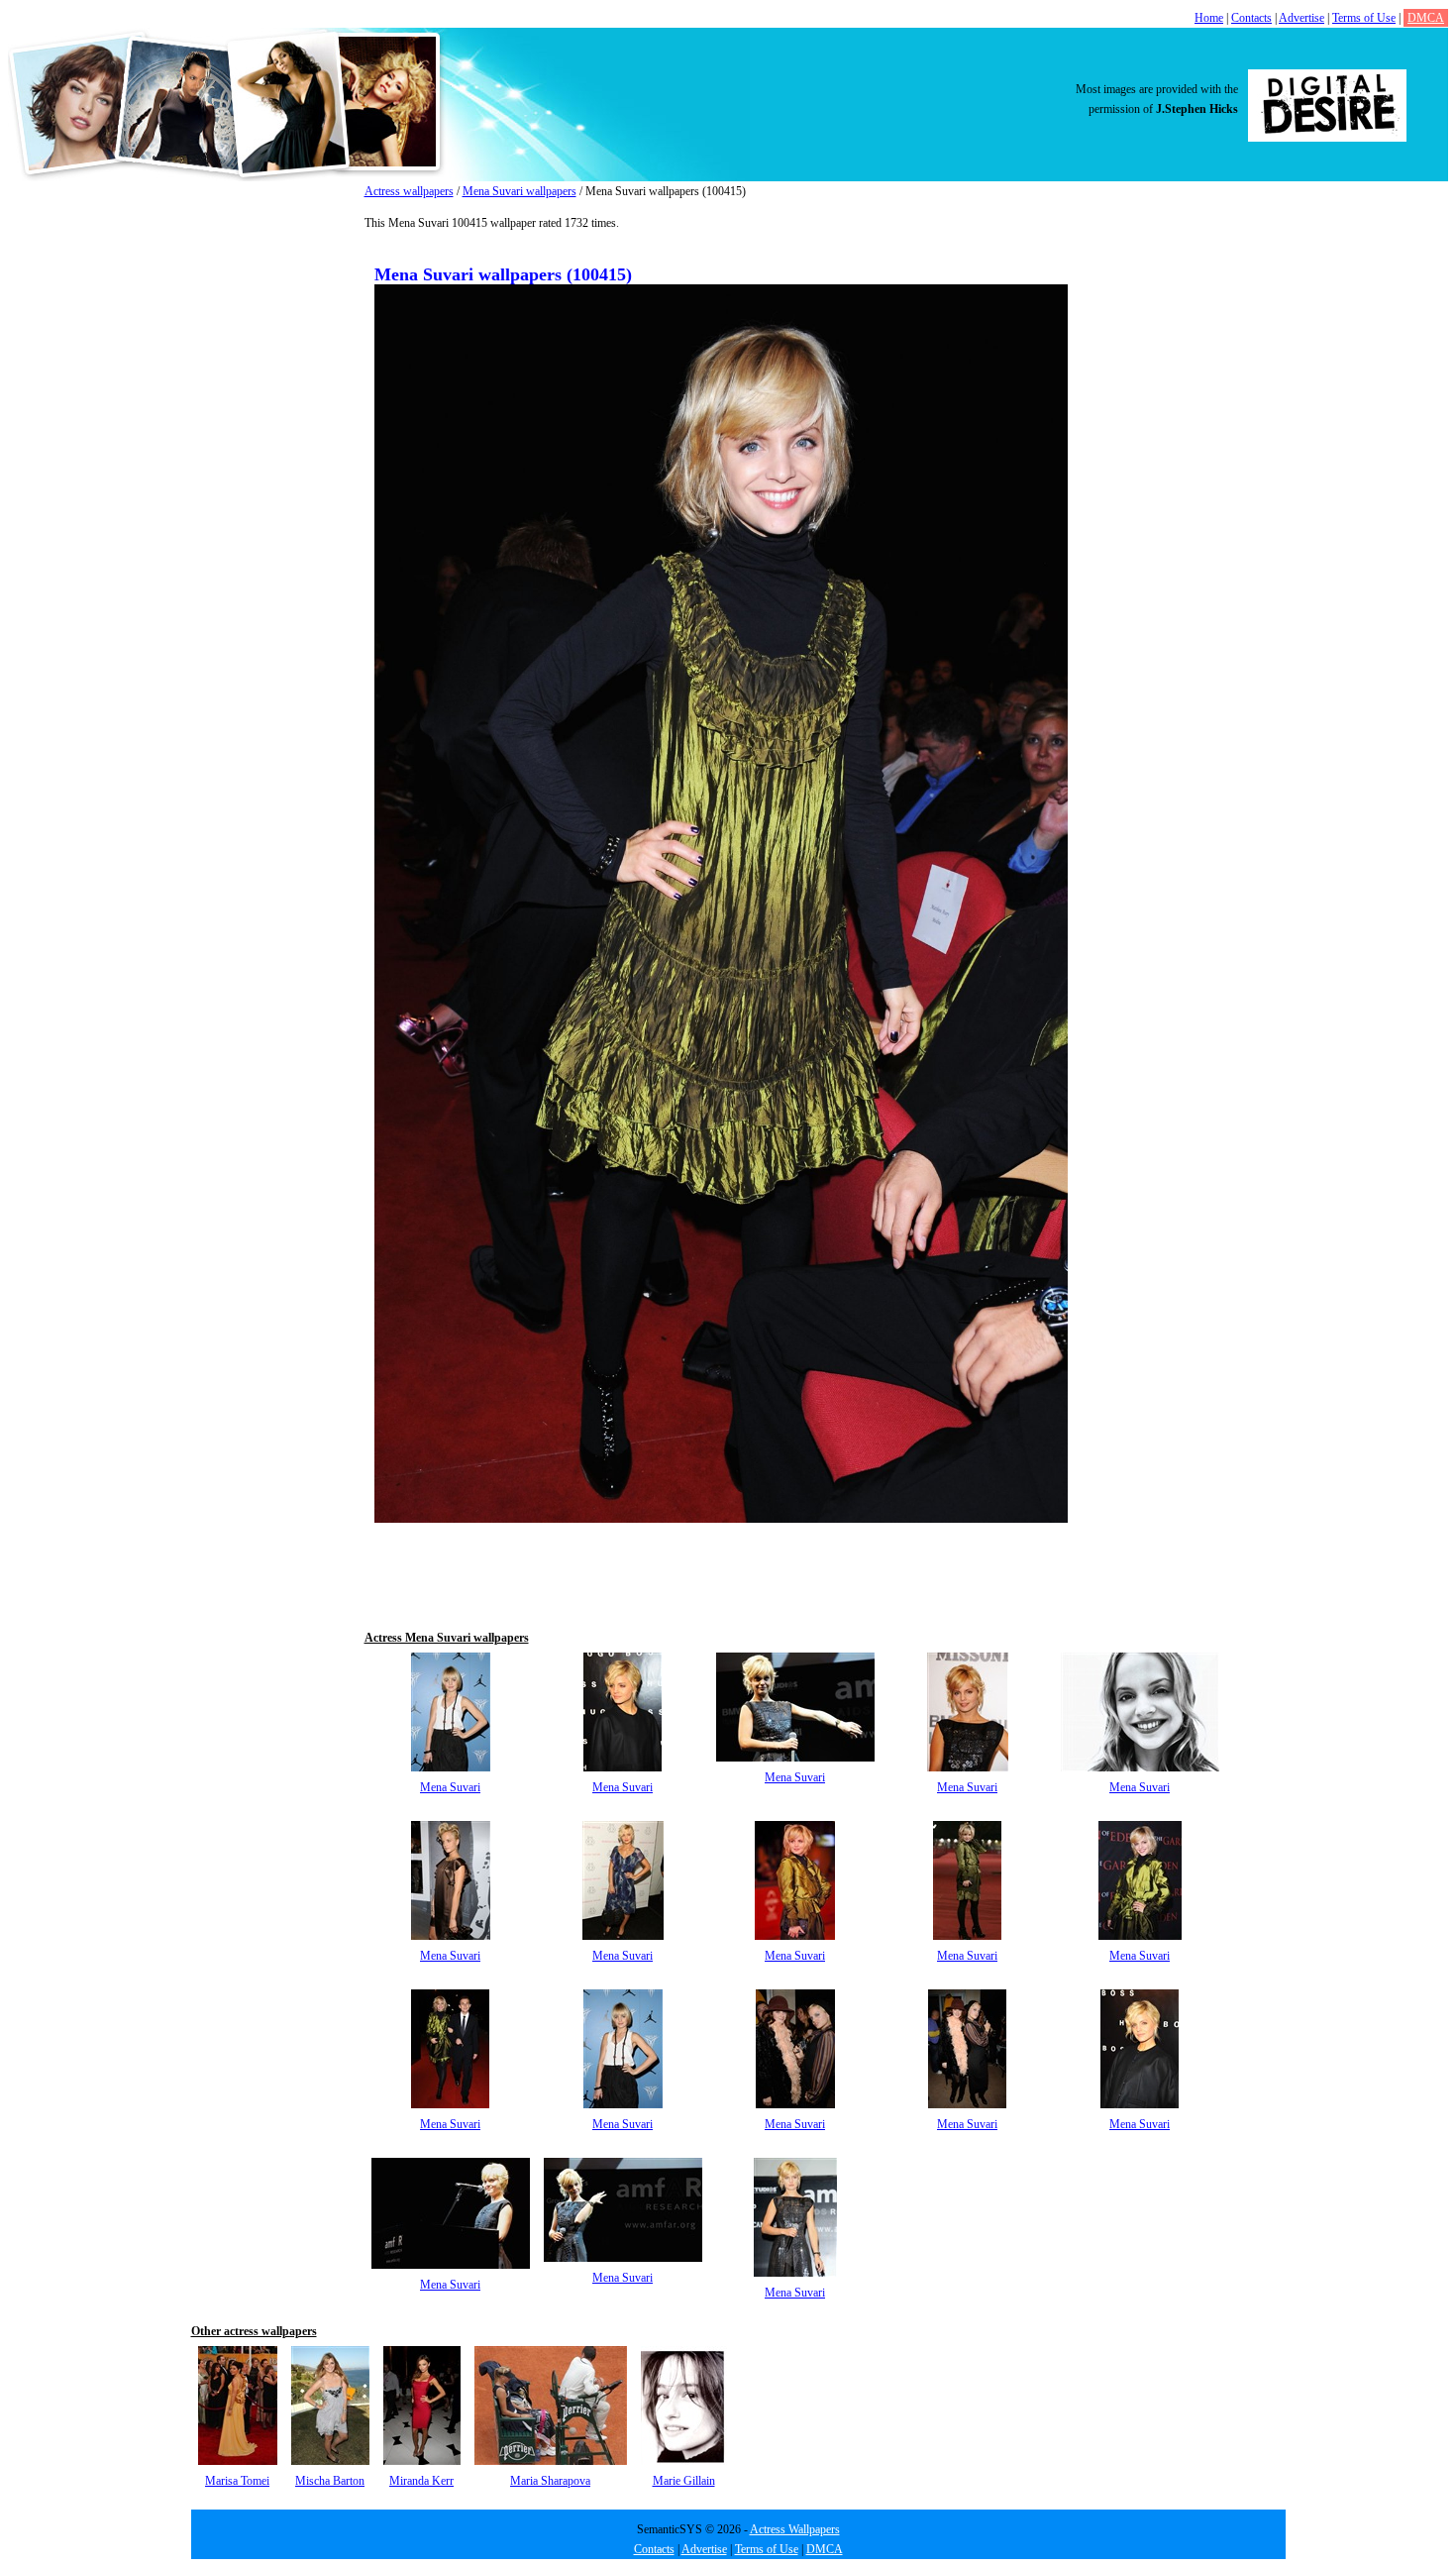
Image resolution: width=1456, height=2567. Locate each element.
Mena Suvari (450, 1787)
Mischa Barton (330, 2481)
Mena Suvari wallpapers (520, 191)
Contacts (1251, 18)
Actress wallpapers (409, 191)
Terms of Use (1364, 18)
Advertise (1301, 18)
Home (1209, 18)
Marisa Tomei (237, 2481)
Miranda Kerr (421, 2481)
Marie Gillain (684, 2481)
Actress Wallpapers (795, 2529)
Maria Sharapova (550, 2481)
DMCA (1426, 18)
